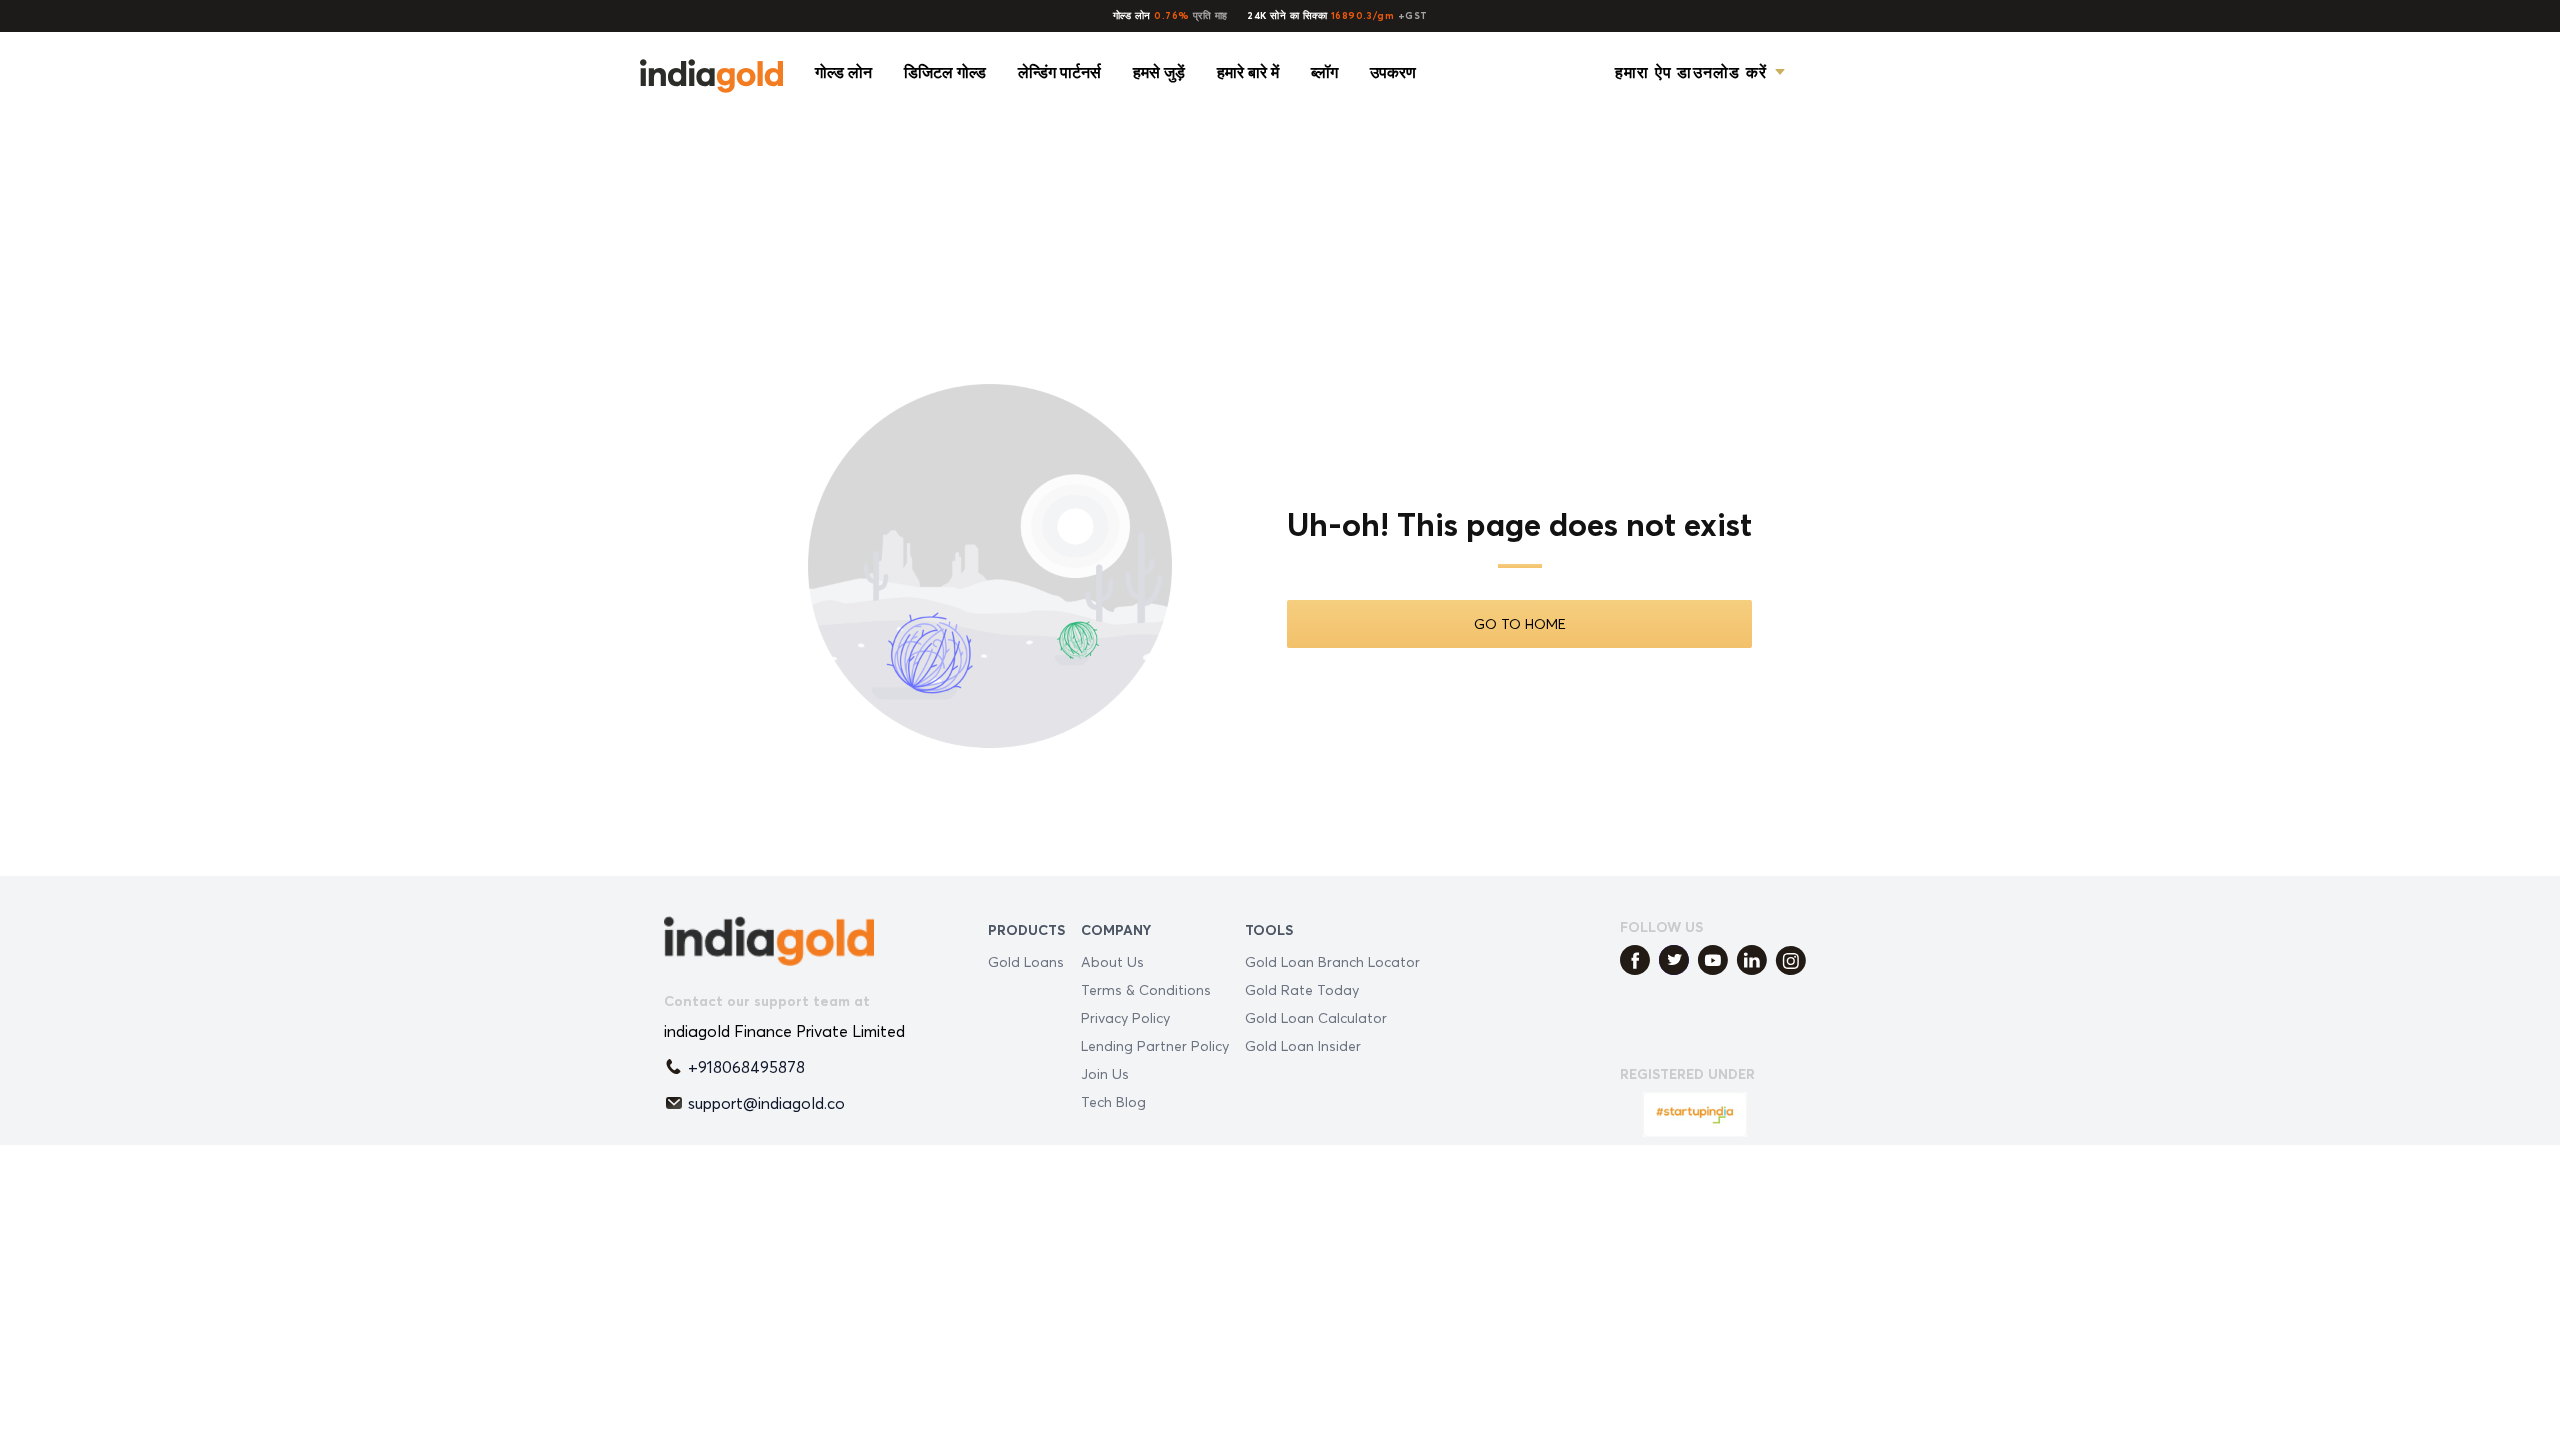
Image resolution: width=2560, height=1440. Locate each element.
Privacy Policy (1125, 1017)
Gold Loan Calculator (1316, 1017)
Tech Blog (1113, 1101)
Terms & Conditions (1146, 989)
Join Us (1105, 1073)
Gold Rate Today (1302, 989)
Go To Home (1520, 623)
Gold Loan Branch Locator (1332, 961)
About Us (1112, 961)
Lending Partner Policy (1155, 1045)
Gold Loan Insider (1303, 1045)
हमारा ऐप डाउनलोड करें (1691, 72)
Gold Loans (1026, 961)
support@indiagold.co (766, 1103)
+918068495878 (746, 1067)
